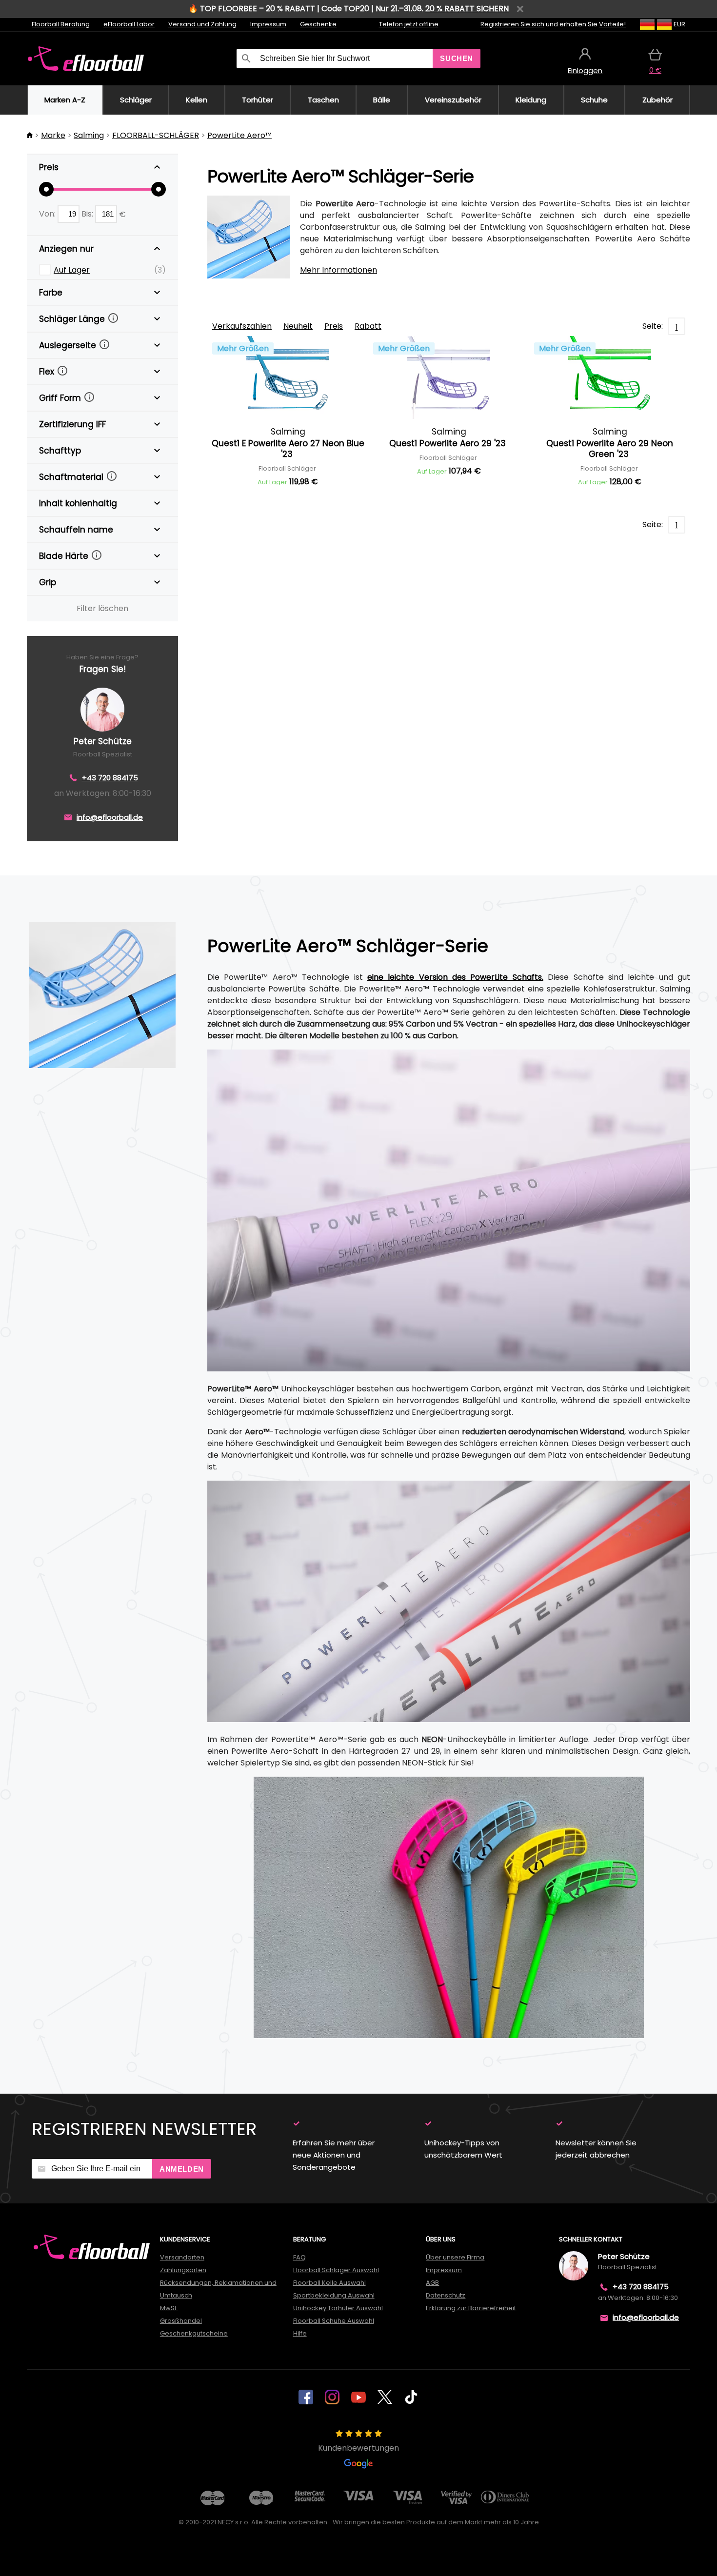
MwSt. (169, 2308)
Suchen (457, 58)
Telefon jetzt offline (409, 24)
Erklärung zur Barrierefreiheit (471, 2308)
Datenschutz (446, 2295)
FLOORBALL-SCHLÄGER (156, 135)
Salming (89, 135)
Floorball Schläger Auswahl (336, 2270)
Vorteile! (612, 24)
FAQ (299, 2257)
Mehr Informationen (339, 270)
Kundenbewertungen (358, 2448)
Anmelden (182, 2169)
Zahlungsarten (183, 2270)
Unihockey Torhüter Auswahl (338, 2308)
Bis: (88, 214)
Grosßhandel (181, 2321)
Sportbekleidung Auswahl (334, 2295)
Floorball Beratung (61, 24)
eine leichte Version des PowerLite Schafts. (455, 977)
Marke (53, 135)
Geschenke (318, 24)
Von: (48, 214)
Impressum (268, 24)
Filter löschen (102, 608)
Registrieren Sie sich (512, 24)
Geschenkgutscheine (194, 2333)
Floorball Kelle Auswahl (329, 2283)
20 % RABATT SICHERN (467, 9)
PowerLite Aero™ (239, 135)
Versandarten (182, 2257)
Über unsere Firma (455, 2257)
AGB (432, 2283)
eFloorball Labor (129, 24)
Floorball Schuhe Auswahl (334, 2321)
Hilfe (300, 2333)
